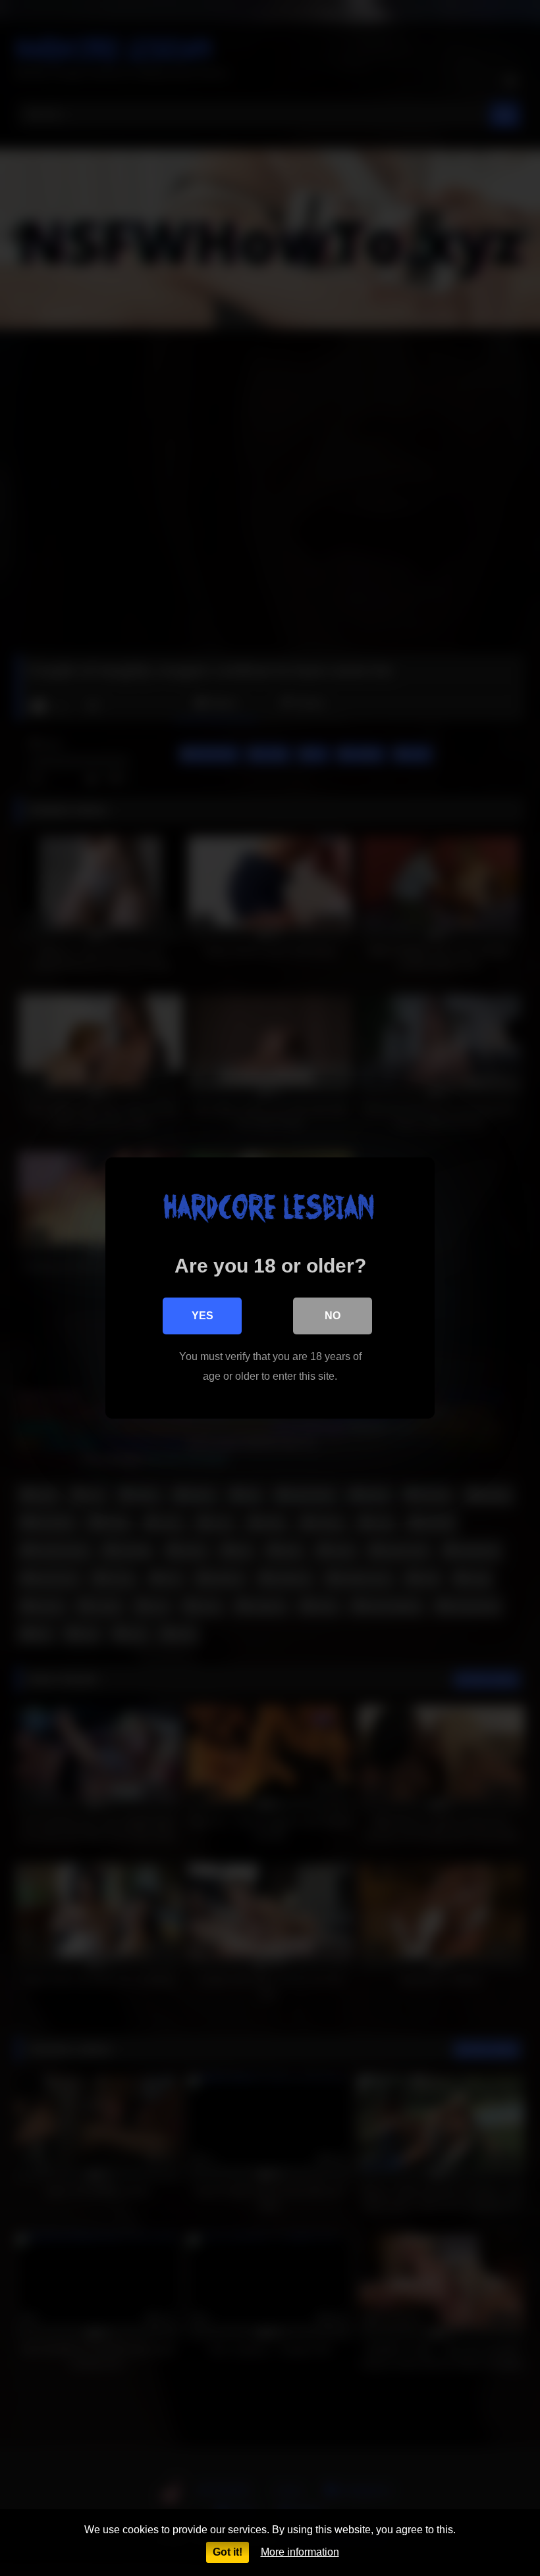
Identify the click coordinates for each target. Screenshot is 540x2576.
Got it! (228, 2552)
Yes (202, 1316)
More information (300, 2552)
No (333, 1316)
